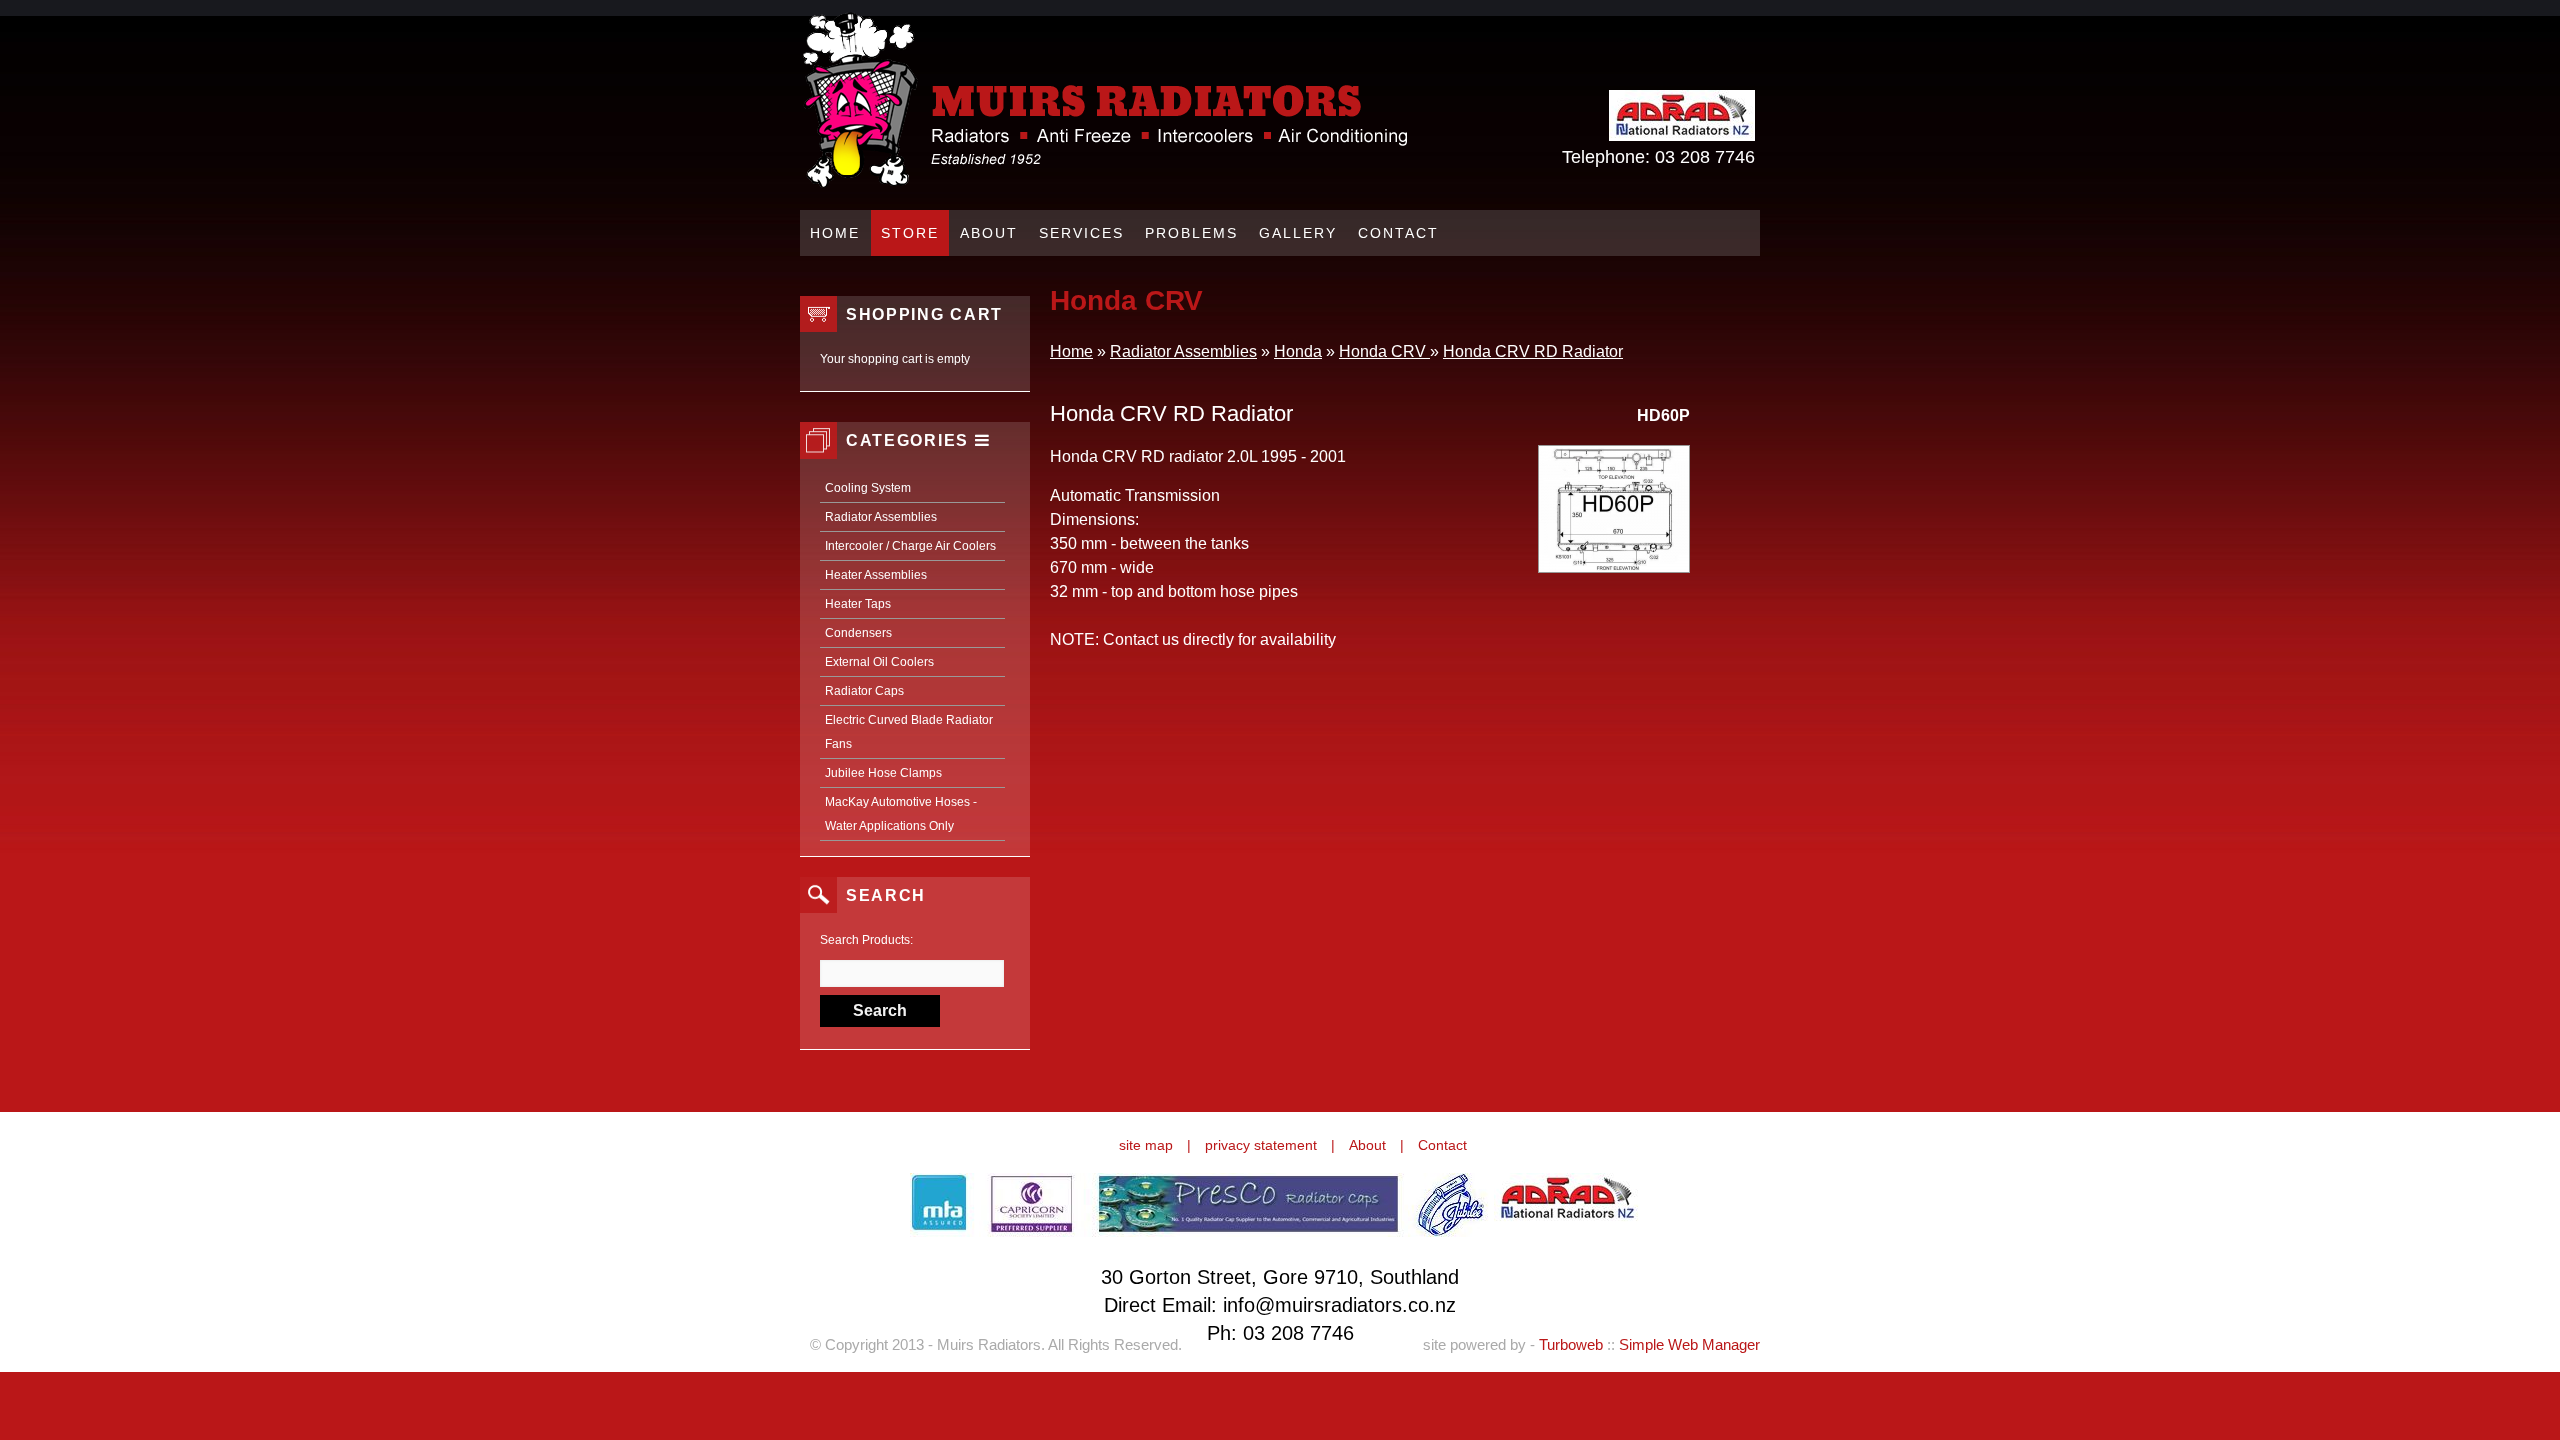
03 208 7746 (1705, 157)
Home (835, 233)
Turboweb (1571, 1344)
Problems (1191, 233)
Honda (1298, 351)
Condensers (858, 633)
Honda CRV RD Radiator (1533, 351)
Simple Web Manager (1689, 1344)
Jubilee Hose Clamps (883, 773)
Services (1081, 233)
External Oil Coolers (879, 662)
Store (910, 233)
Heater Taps (858, 604)
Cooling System (868, 488)
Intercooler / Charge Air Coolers (910, 546)
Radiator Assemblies (881, 517)
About (989, 233)
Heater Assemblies (876, 575)
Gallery (1298, 233)
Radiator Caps (864, 691)
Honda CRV (1384, 351)
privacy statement (1261, 1145)
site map (1146, 1145)
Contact (1398, 233)
